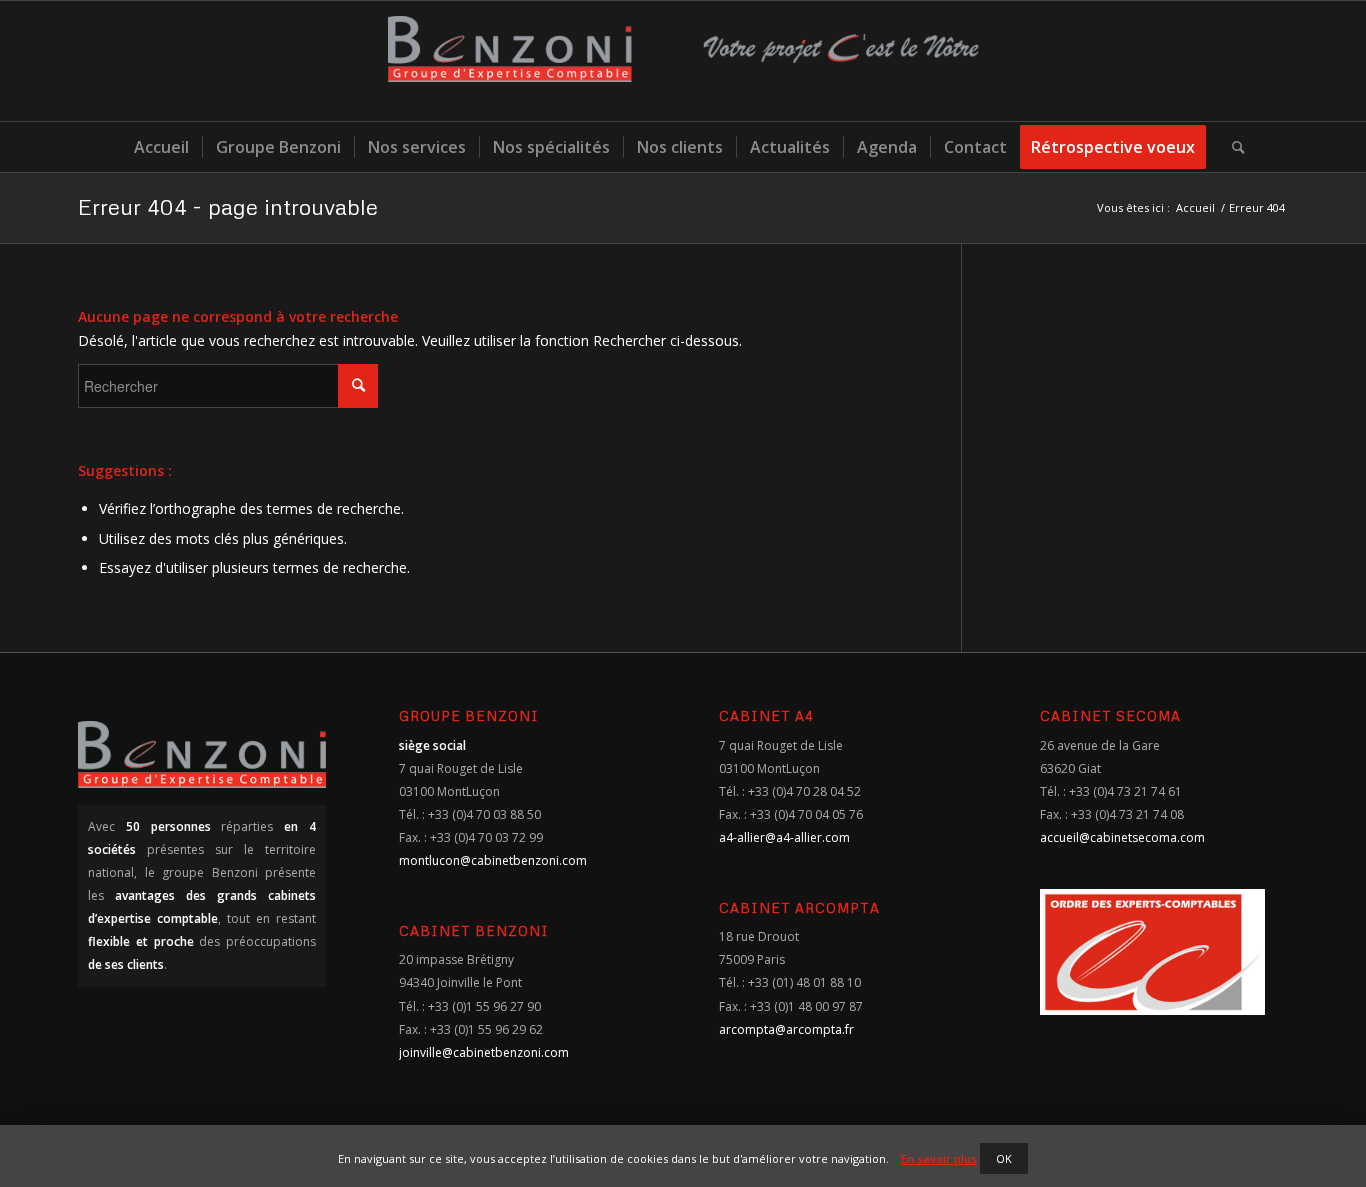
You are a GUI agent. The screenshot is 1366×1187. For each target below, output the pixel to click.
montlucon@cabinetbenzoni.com (493, 860)
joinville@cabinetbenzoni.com (484, 1052)
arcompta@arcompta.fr (786, 1029)
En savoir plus (939, 1158)
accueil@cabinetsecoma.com (1122, 837)
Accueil (1195, 207)
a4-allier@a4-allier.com (784, 837)
